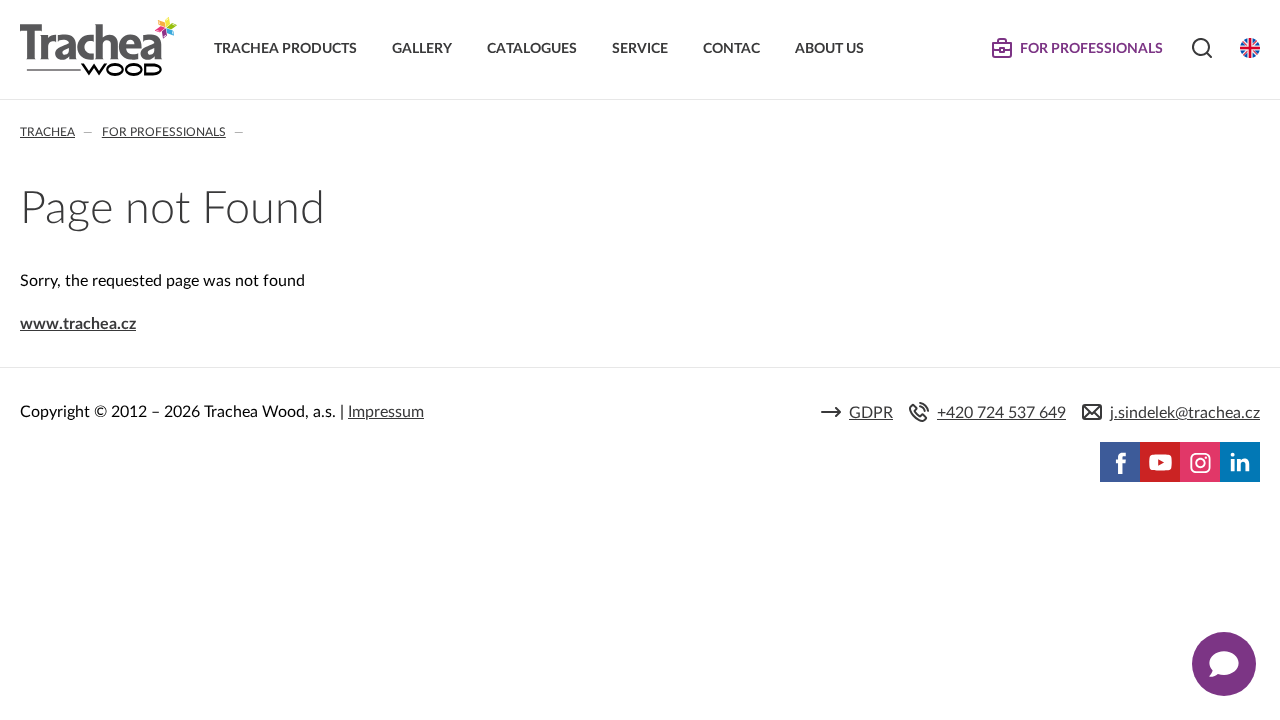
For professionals (164, 132)
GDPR (871, 413)
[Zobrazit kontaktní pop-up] (1224, 664)
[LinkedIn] (1240, 462)
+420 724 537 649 (1001, 413)
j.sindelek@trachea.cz (1185, 413)
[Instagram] (1200, 462)
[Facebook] (1120, 462)
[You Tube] (1160, 462)
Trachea (47, 132)
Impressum (386, 412)
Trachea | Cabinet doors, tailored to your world (98, 47)
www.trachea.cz (78, 324)
